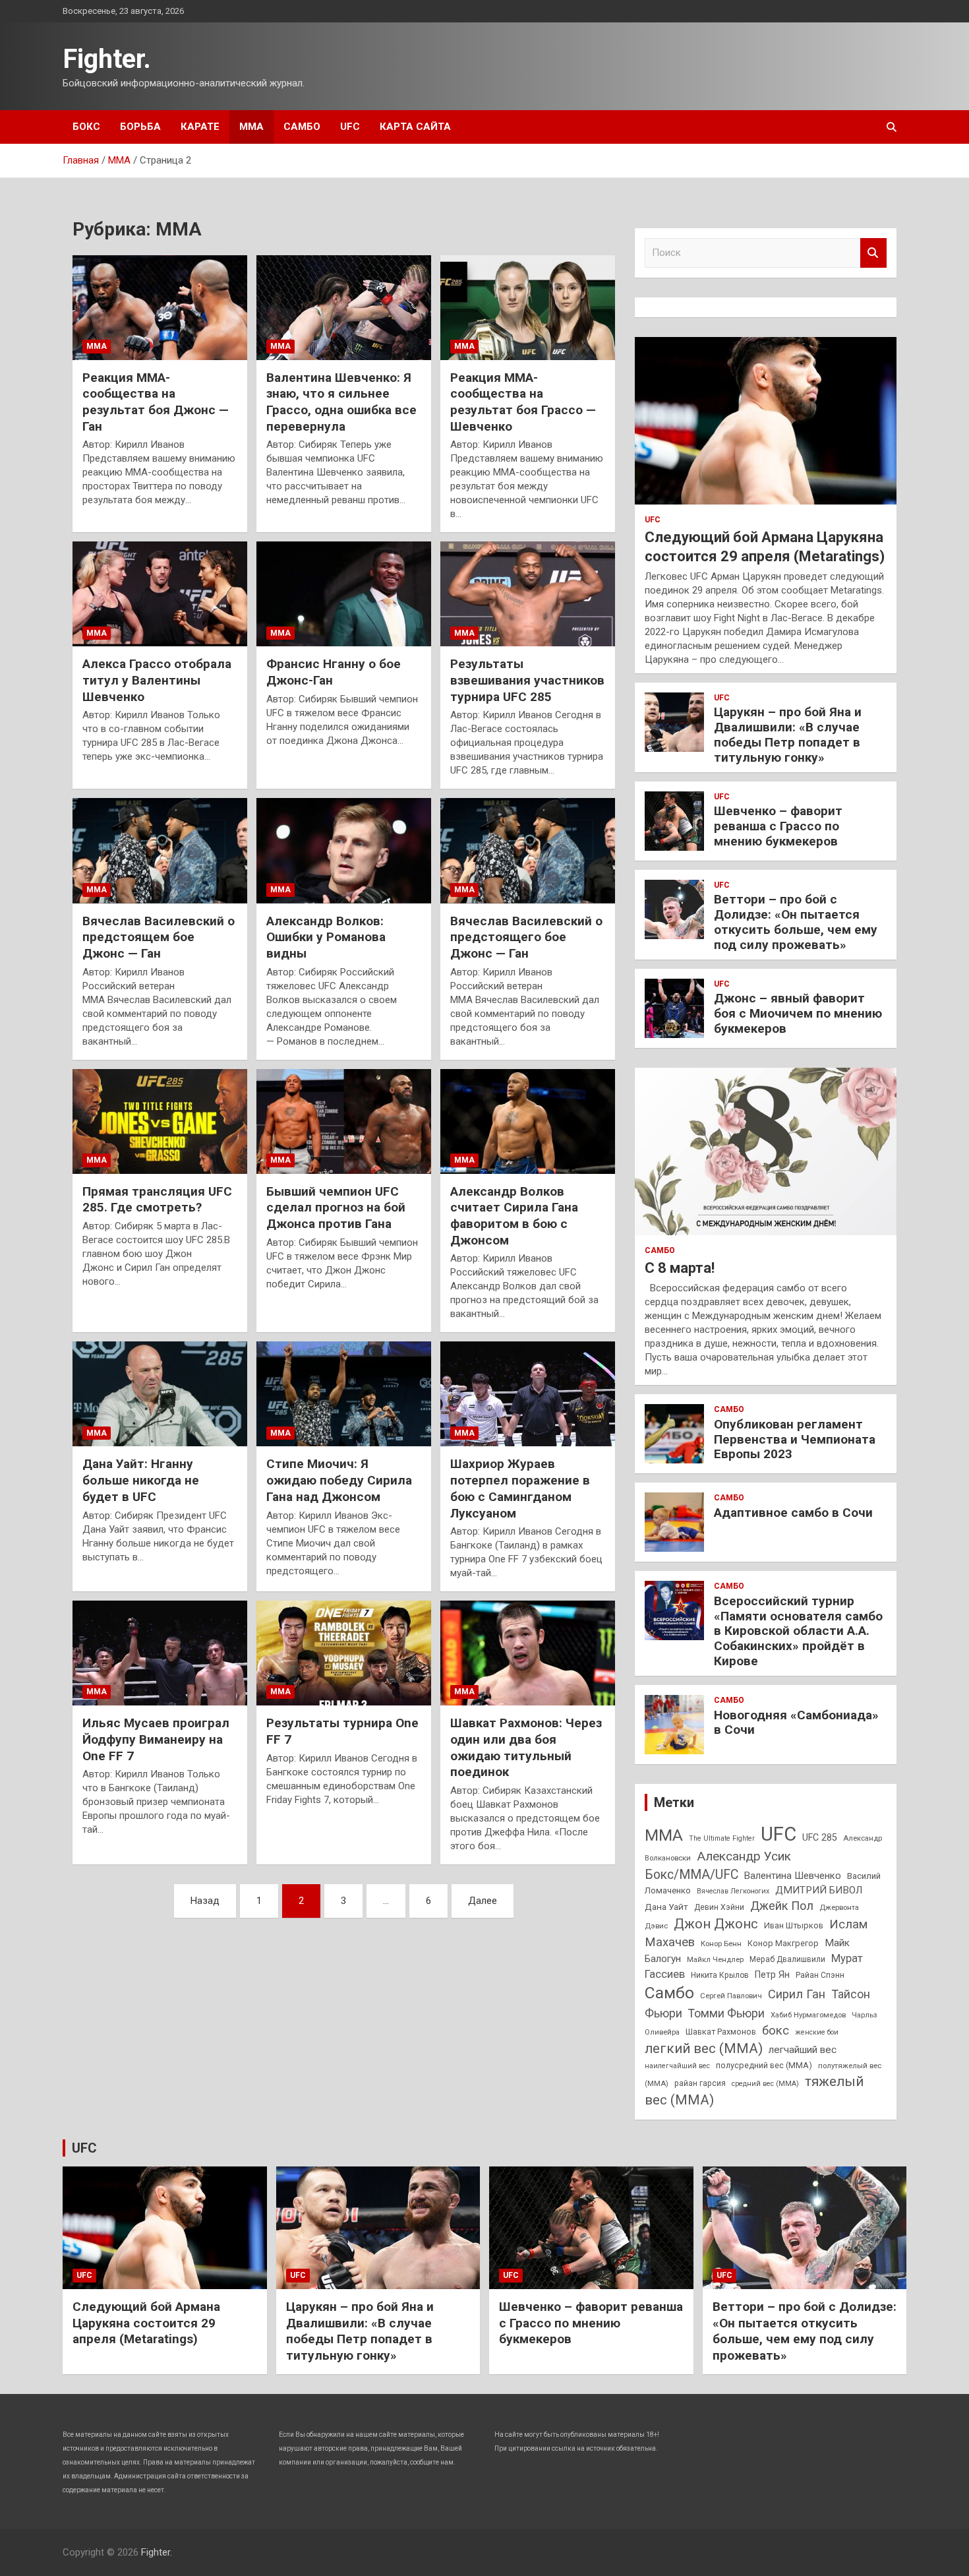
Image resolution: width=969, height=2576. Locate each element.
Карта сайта (415, 127)
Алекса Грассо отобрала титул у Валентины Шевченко (157, 680)
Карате (200, 127)
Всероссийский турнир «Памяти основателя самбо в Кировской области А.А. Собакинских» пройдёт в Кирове (798, 1631)
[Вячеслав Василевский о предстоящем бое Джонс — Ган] (160, 851)
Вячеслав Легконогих (733, 1891)
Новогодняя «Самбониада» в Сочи (796, 1723)
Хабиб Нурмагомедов (808, 2015)
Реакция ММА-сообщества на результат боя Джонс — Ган (156, 402)
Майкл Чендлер (715, 1959)
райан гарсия (700, 2083)
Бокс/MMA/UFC (691, 1875)
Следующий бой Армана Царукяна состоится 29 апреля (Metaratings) (146, 2323)
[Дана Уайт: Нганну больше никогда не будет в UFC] (160, 1394)
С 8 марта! (680, 1268)
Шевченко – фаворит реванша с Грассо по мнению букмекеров (778, 826)
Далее (483, 1901)
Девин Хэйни (719, 1907)
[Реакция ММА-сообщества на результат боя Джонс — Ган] (160, 307)
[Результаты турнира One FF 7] (344, 1653)
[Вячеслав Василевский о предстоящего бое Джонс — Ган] (528, 851)
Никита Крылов (720, 1975)
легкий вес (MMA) (704, 2048)
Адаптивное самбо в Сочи (793, 1513)
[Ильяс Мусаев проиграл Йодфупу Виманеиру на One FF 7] (160, 1653)
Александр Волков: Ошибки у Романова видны (326, 937)
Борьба (140, 127)
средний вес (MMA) (765, 2084)
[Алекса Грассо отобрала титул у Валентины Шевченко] (160, 594)
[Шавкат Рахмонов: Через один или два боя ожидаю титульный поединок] (528, 1653)
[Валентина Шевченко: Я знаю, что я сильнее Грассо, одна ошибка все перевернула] (344, 307)
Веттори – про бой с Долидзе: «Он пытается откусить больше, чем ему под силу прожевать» (796, 922)
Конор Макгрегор (783, 1943)
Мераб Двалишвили (787, 1959)
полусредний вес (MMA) (764, 2065)
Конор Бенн (721, 1944)
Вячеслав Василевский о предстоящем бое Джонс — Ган (159, 937)
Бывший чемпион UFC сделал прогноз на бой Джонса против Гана (336, 1208)
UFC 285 (820, 1837)
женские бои (817, 2032)
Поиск (873, 253)
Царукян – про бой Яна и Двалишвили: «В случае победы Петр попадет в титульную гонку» (788, 734)
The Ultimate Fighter (722, 1838)
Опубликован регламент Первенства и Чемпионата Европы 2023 (795, 1439)
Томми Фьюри (726, 2013)
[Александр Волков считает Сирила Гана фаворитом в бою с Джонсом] (528, 1121)
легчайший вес (803, 2050)
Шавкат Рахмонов (721, 2032)
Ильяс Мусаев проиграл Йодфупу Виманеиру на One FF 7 (156, 1739)
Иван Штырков (794, 1925)
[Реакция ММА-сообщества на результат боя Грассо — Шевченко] (528, 307)
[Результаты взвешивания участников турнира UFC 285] (528, 594)
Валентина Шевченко (793, 1876)
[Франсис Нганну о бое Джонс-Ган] (344, 594)
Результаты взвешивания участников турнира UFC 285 (527, 680)
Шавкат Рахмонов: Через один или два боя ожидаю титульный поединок (526, 1747)
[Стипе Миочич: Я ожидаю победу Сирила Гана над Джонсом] (344, 1394)
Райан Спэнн (820, 1975)
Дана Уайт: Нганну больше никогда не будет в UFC (141, 1480)
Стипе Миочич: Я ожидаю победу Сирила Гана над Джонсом (339, 1480)
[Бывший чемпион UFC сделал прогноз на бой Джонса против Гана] (344, 1121)
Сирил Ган (797, 1994)
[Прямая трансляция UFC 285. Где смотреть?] (160, 1121)
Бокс (86, 127)
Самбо (302, 127)
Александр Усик (744, 1856)
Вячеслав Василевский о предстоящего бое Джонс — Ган (526, 937)
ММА (251, 127)
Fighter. (107, 59)
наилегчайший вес (677, 2066)
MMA (664, 1835)
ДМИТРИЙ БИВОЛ (819, 1890)
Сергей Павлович (731, 1996)
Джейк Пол (782, 1906)
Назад (205, 1901)
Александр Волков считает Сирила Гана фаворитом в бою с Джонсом (514, 1216)
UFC (350, 127)
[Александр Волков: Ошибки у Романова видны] (344, 851)
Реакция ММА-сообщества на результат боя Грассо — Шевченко (523, 402)
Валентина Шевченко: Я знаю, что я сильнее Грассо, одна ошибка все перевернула (341, 402)
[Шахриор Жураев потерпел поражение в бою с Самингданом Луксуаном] (528, 1394)
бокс (776, 2031)
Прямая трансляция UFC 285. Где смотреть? (157, 1200)
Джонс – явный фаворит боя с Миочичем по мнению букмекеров (798, 1013)
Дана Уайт (666, 1907)
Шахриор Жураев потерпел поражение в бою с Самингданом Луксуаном (520, 1488)
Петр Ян (772, 1975)
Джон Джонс (716, 1924)
